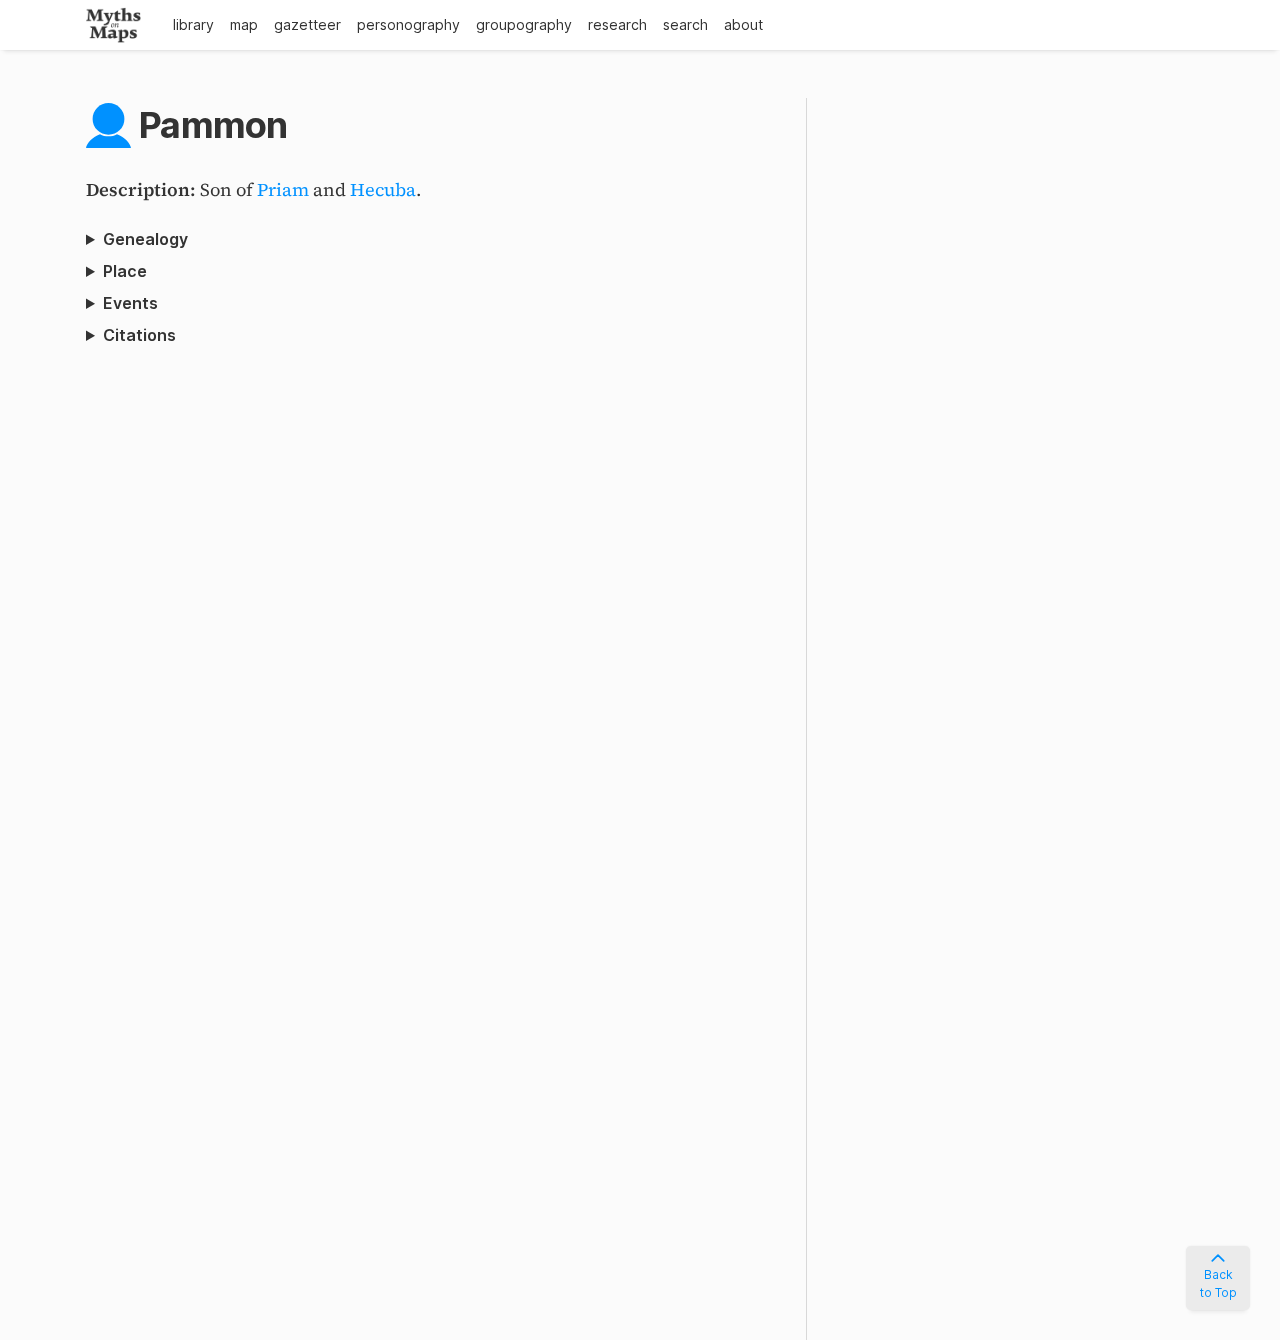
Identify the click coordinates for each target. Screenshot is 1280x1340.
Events (130, 303)
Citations (139, 335)
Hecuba (383, 189)
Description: (143, 189)
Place (125, 271)
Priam (283, 189)
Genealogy (145, 239)
